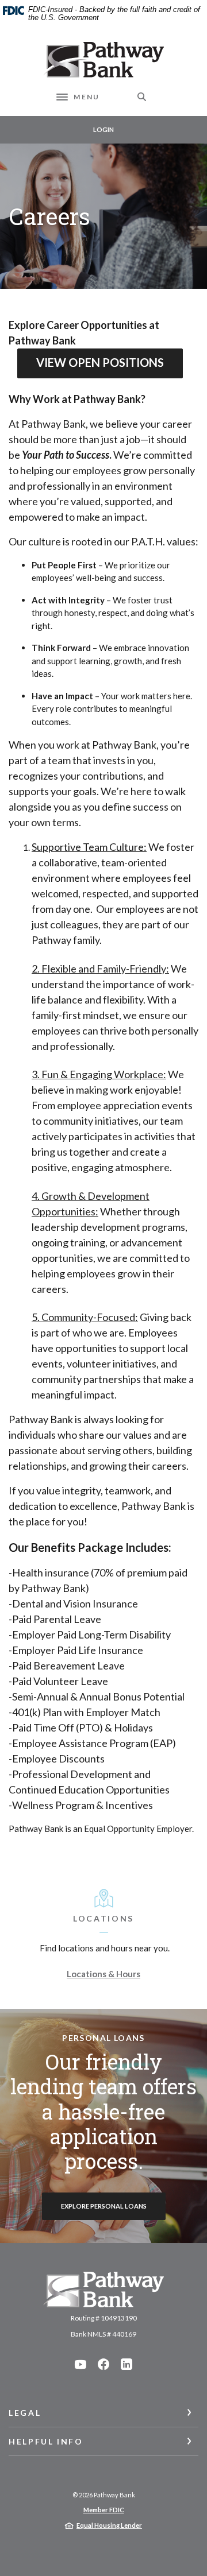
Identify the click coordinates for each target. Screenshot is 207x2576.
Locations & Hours (103, 1974)
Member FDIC (104, 2510)
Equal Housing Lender (109, 2525)
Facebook (103, 2364)
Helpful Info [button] (46, 2441)
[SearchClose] (142, 97)
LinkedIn (126, 2364)
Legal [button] (25, 2413)
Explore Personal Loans (104, 2206)
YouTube (80, 2364)
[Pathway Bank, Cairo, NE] (103, 60)
